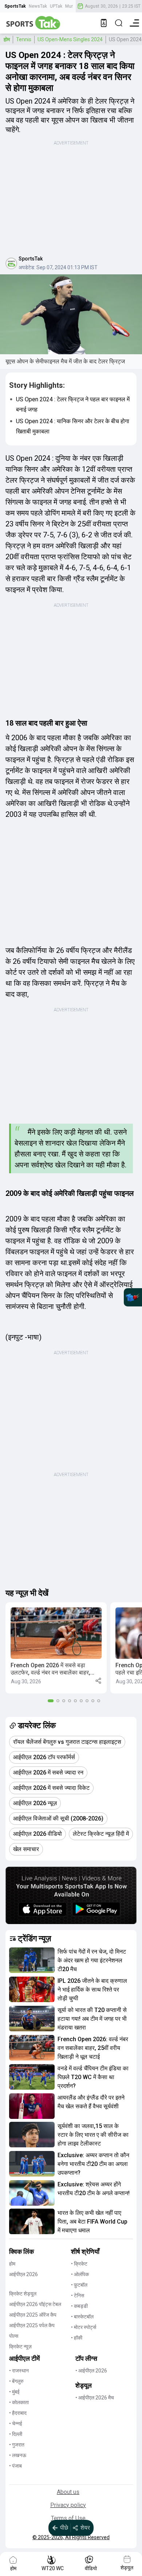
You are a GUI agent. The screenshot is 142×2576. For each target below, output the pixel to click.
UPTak (56, 6)
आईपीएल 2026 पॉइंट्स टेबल (35, 2304)
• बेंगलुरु (16, 2381)
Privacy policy (68, 2505)
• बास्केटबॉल (82, 2317)
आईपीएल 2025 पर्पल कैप (32, 2325)
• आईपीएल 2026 (91, 2371)
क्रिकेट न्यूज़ (20, 2347)
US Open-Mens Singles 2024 (70, 39)
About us (68, 2492)
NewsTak (38, 6)
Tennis (24, 39)
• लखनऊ (18, 2455)
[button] (56, 1648)
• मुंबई (14, 2392)
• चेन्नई (16, 2424)
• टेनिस (78, 2295)
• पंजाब (15, 2466)
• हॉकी (77, 2338)
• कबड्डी (79, 2306)
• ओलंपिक (80, 2274)
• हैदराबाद (18, 2413)
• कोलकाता (19, 2402)
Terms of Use (68, 2518)
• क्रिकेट (79, 2264)
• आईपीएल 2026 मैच (95, 2398)
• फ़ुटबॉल (79, 2285)
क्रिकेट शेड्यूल (23, 2294)
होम (7, 39)
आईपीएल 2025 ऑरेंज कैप (33, 2315)
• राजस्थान (19, 2371)
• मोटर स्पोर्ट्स (84, 2327)
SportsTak (15, 6)
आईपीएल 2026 (23, 2274)
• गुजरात (17, 2445)
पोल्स (14, 2336)
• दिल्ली (16, 2434)
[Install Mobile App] (104, 23)
